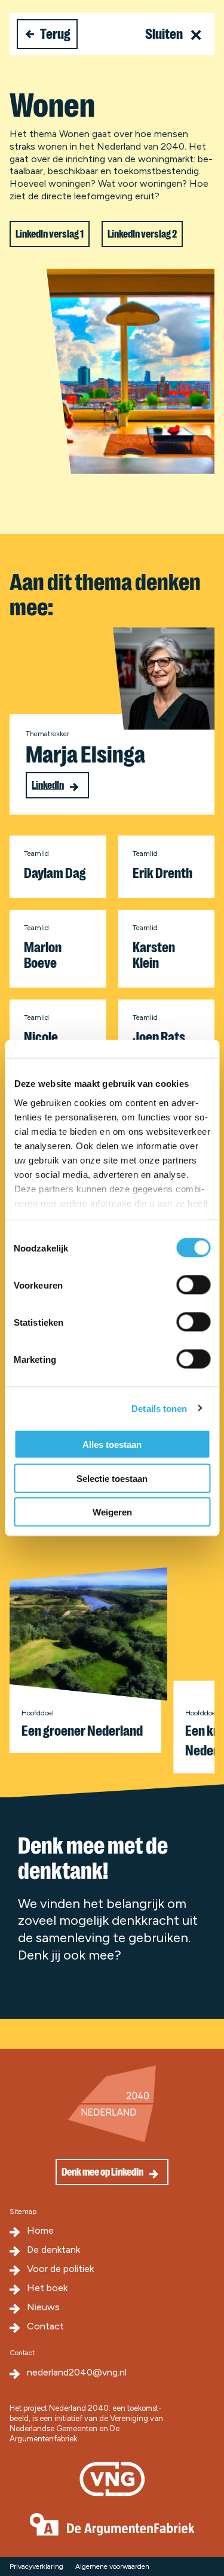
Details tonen (159, 1408)
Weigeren (112, 1512)
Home (40, 2230)
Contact (45, 2326)
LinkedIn (48, 785)
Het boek (47, 2288)
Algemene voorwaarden (112, 2566)
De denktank (53, 2250)
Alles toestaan (112, 1445)
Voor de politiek (60, 2269)
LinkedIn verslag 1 (50, 234)
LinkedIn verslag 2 (142, 234)
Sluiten (165, 34)
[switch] (193, 1285)
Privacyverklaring (36, 2566)
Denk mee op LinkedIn (102, 2172)
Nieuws (43, 2307)
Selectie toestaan (112, 1478)
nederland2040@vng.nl (77, 2372)
